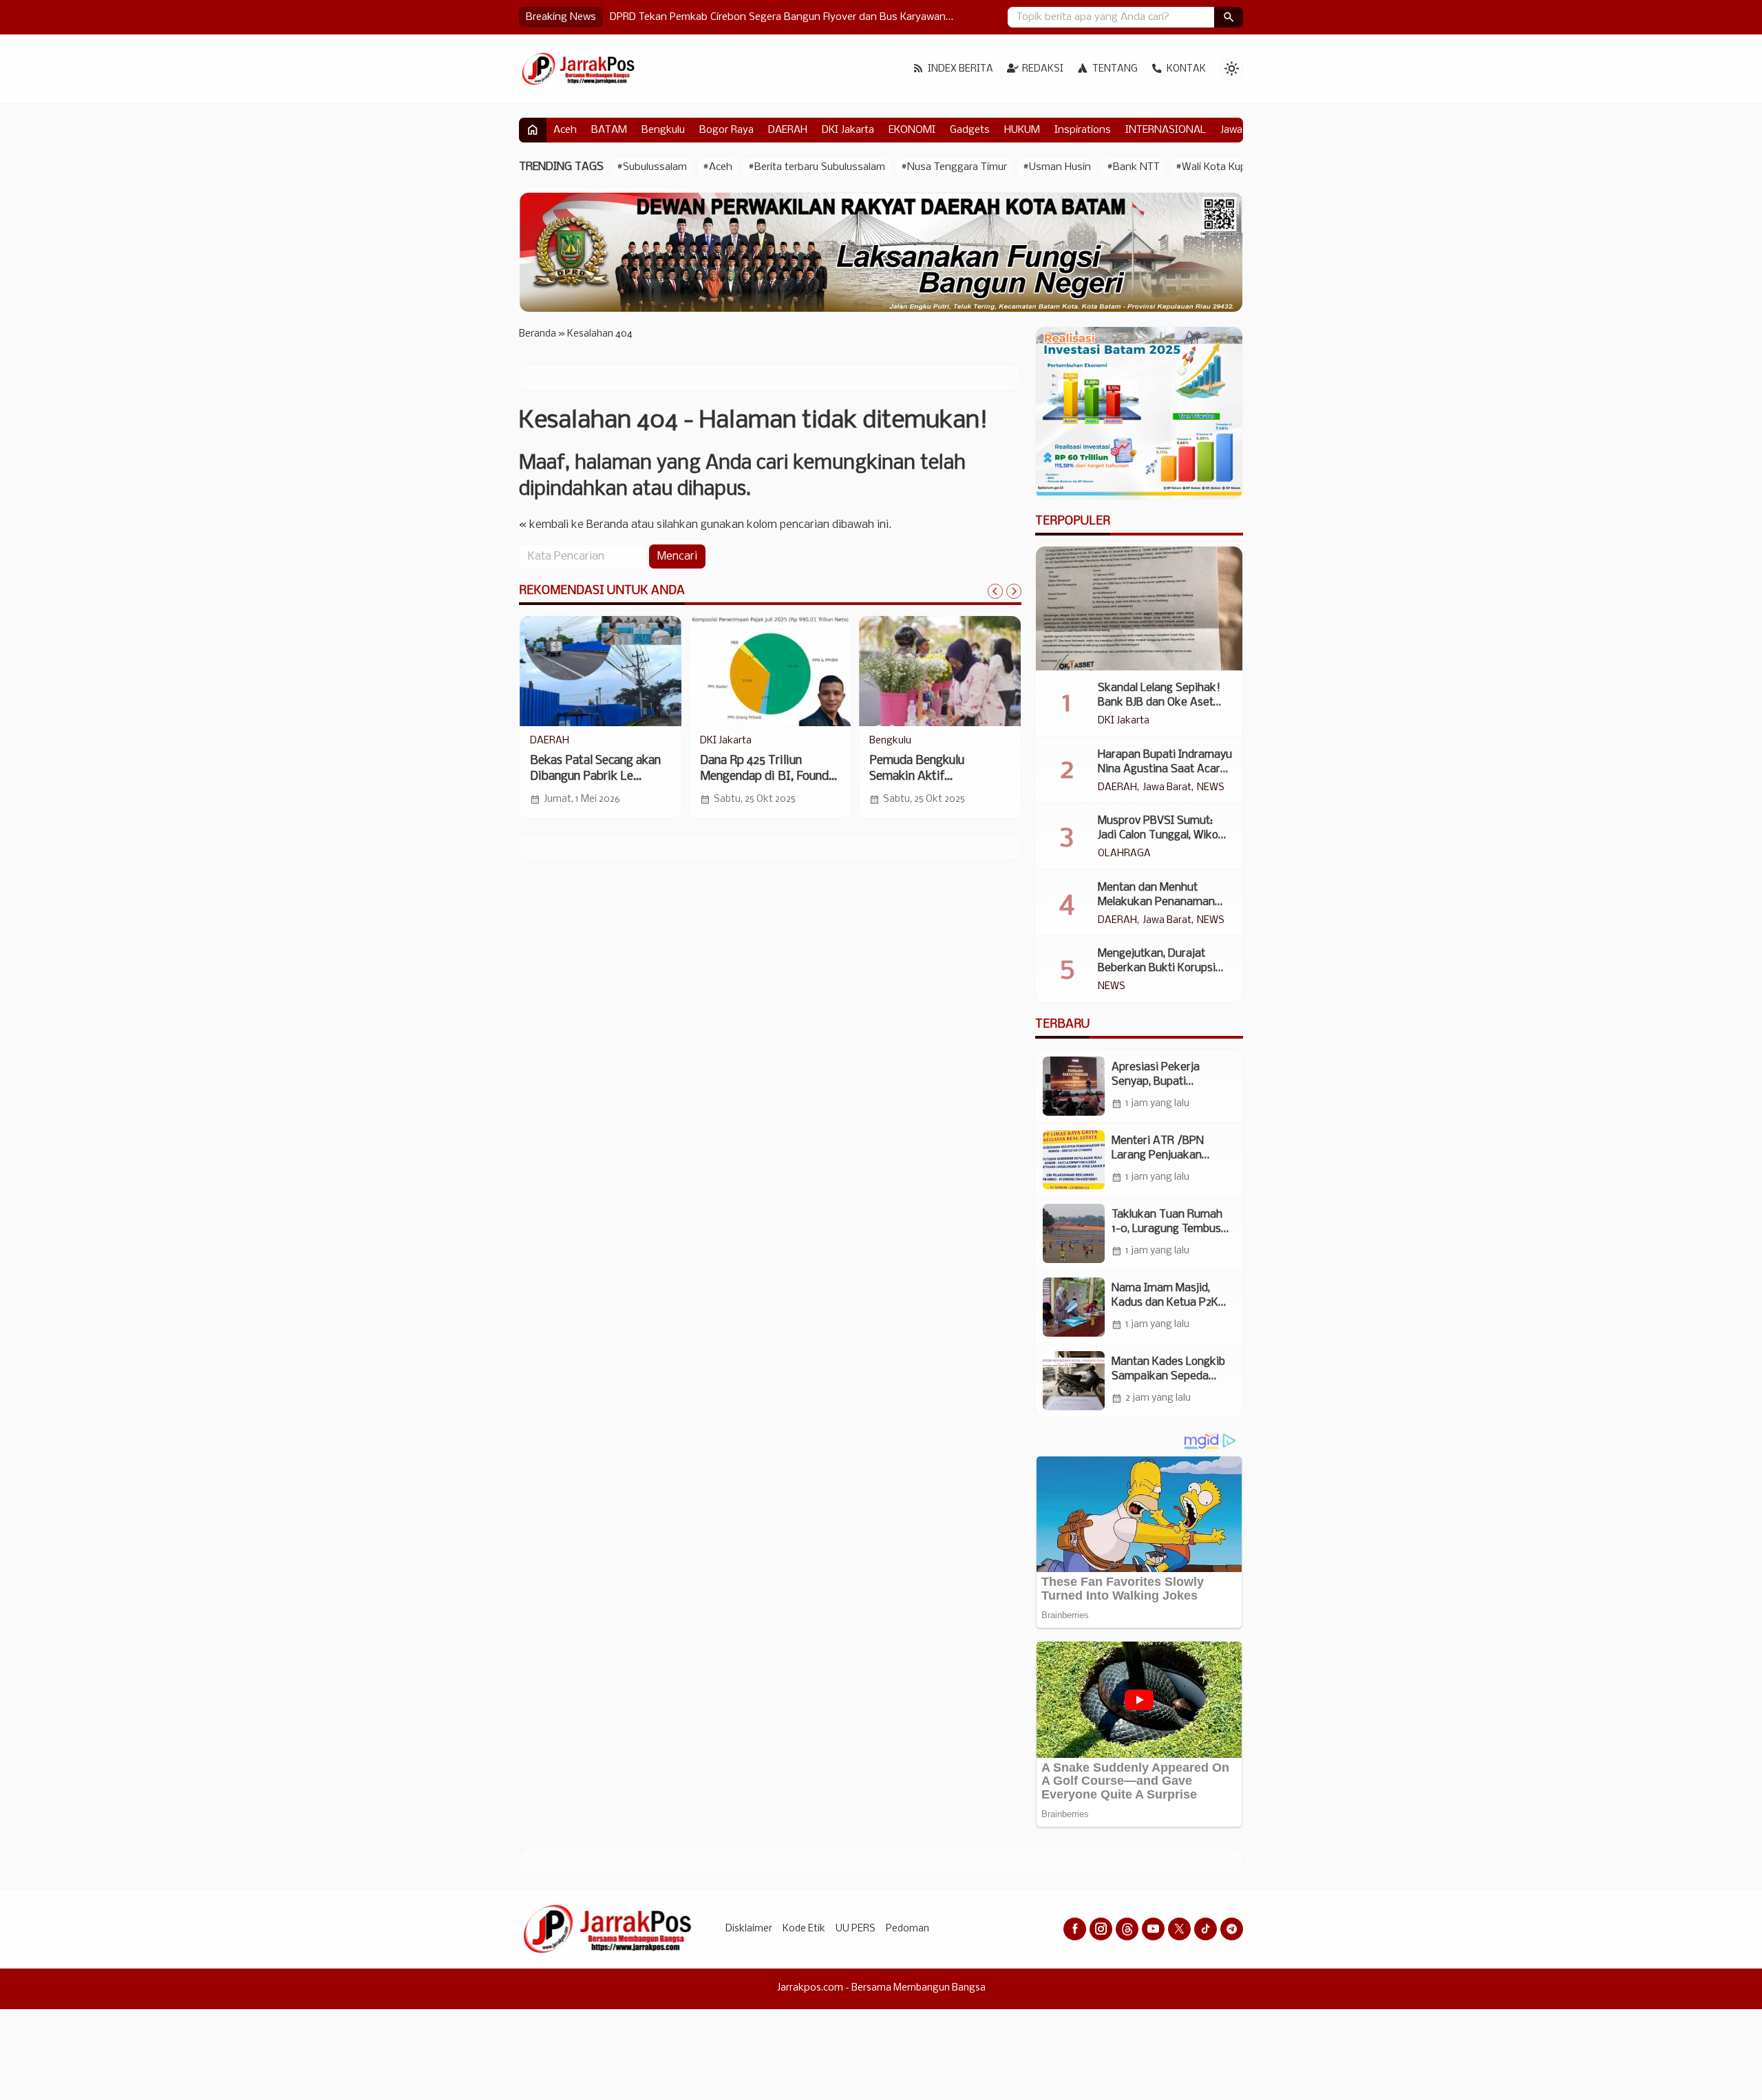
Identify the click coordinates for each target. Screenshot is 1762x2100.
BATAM (609, 130)
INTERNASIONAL (1166, 130)
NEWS (1211, 788)
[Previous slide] (995, 591)
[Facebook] (1075, 1929)
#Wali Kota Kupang (1220, 167)
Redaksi (1043, 69)
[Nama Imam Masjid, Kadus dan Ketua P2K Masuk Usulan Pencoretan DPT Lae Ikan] (1074, 1307)
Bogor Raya (726, 130)
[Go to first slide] (1014, 591)
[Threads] (1127, 1929)
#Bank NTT (1133, 167)
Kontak (1186, 69)
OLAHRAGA (1124, 854)
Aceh (565, 130)
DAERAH (788, 130)
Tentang (1115, 69)
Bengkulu (663, 130)
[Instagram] (1101, 1929)
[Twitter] (1179, 1929)
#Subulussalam (652, 167)
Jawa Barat (1167, 788)
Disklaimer (749, 1929)
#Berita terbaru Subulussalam (817, 167)
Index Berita (960, 69)
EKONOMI (912, 130)
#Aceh (718, 167)
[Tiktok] (1206, 1929)
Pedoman (907, 1929)
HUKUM (1022, 130)
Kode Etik (804, 1929)
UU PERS (856, 1929)
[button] (1229, 17)
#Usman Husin (1057, 167)
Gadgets (970, 130)
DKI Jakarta (848, 130)
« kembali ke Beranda (574, 525)
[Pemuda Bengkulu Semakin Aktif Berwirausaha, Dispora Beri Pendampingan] (940, 671)
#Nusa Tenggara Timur (954, 167)
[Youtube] (1153, 1929)
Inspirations (1083, 130)
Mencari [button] (677, 556)
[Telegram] (1232, 1929)
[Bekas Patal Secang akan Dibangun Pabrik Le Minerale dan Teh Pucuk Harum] (601, 671)
